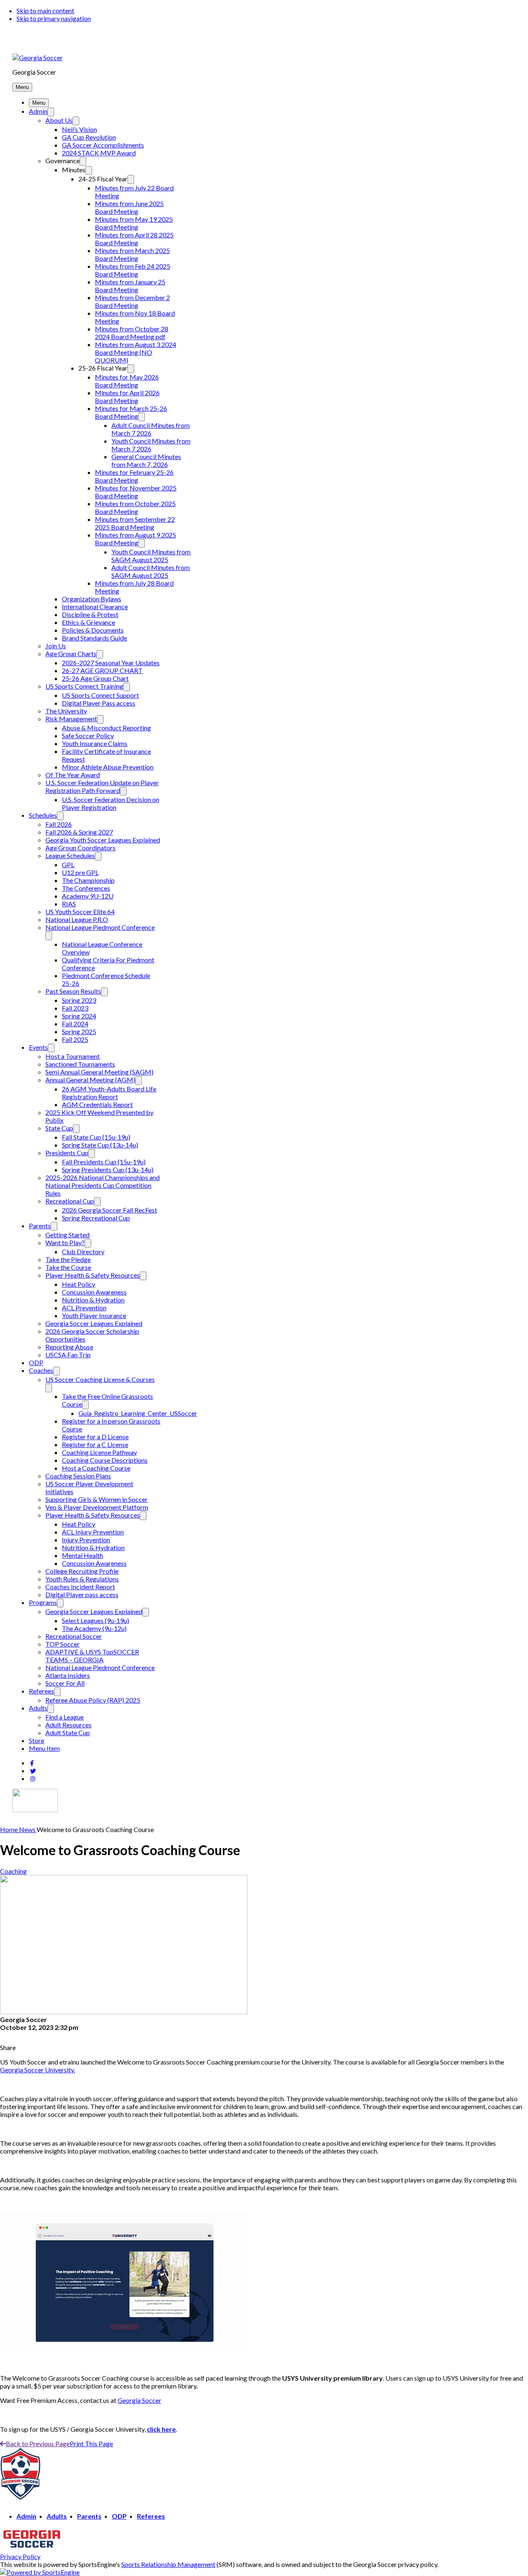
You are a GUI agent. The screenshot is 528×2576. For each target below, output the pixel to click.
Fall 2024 (75, 1024)
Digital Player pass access (82, 1594)
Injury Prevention (86, 1540)
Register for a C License (95, 1444)
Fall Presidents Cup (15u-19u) (104, 1162)
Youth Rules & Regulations (82, 1579)
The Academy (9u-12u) (94, 1628)
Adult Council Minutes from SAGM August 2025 (151, 571)
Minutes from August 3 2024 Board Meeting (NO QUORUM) (136, 352)
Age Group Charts (71, 653)
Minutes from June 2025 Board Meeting (129, 207)
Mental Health (82, 1555)
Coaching (13, 1871)
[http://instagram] (33, 1779)
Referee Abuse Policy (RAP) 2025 (93, 1700)
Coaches (41, 1370)
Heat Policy (79, 1284)
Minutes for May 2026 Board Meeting (127, 381)
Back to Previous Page (38, 2443)
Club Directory (83, 1252)
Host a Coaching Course (96, 1468)
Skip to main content (45, 11)
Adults (38, 1708)
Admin (38, 111)
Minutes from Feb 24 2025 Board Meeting (133, 270)
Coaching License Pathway (99, 1452)
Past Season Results (73, 991)
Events (38, 1047)
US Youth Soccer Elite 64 (80, 911)
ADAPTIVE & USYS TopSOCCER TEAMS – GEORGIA (92, 1656)
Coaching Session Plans (78, 1476)
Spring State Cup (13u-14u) (100, 1145)
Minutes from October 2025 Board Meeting (135, 507)
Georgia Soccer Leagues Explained (94, 1323)
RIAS (69, 904)
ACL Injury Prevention (93, 1532)
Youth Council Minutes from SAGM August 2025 (151, 556)
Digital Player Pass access (99, 703)
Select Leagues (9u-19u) (95, 1620)
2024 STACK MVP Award (99, 153)
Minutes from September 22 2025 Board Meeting (135, 523)
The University (66, 711)
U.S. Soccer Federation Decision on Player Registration (111, 803)
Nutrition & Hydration (93, 1300)
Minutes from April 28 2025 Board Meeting (134, 239)
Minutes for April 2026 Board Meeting (127, 396)
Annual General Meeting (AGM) (90, 1080)
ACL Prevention (84, 1308)
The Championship (88, 880)
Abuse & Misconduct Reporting (106, 728)
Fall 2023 (75, 1008)
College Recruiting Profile (82, 1571)
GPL (68, 865)
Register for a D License (95, 1437)
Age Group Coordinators (80, 848)
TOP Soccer (62, 1644)
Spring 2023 (79, 1000)
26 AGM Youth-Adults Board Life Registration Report (109, 1093)
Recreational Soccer (74, 1636)
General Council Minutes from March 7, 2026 (146, 460)
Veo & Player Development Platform (97, 1507)
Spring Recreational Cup (96, 1218)
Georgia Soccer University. (38, 2070)
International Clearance (95, 606)
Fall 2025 (75, 1039)
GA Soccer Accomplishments (103, 145)
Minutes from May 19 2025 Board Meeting (134, 223)
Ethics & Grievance (88, 622)
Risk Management (71, 719)
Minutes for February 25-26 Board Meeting (134, 476)
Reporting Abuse (69, 1347)
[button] (22, 87)
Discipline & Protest (90, 614)
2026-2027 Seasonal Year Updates (111, 663)
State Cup (59, 1128)
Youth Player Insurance (94, 1315)
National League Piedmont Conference (100, 927)
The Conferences (86, 888)
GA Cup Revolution (89, 137)
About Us (59, 120)
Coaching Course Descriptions (105, 1460)
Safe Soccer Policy (88, 735)
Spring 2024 (79, 1016)
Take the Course (68, 1267)
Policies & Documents (93, 630)
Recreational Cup (70, 1201)
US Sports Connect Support (100, 695)
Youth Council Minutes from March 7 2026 (151, 445)
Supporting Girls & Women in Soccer (97, 1499)
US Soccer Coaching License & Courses (100, 1379)
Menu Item (44, 1748)
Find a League (65, 1717)
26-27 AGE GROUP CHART (102, 670)
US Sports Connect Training (84, 686)
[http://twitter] (33, 1771)
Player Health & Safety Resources (93, 1275)
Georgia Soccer (139, 2400)
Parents (40, 1226)
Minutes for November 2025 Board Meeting (136, 492)
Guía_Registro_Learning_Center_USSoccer (138, 1413)
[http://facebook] (32, 1763)
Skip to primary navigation (54, 18)
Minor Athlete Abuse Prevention (108, 767)
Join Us (56, 646)
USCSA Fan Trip (68, 1355)
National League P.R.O (77, 919)
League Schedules (70, 855)
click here (161, 2429)
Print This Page (91, 2443)
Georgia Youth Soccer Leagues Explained (103, 840)
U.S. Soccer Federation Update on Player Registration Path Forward (102, 786)
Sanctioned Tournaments (80, 1064)
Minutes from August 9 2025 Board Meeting (136, 539)
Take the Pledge (68, 1259)
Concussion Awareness (94, 1292)
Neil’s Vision (79, 129)
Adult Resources (68, 1725)
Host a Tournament (73, 1056)
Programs (43, 1602)
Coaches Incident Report (80, 1587)
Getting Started (67, 1235)
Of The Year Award (73, 775)
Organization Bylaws (92, 599)
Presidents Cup (67, 1153)
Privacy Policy (20, 2556)
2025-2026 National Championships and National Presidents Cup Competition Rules (103, 1185)
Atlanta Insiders (68, 1675)
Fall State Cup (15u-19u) (96, 1137)
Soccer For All (65, 1683)
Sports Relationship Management (168, 2564)
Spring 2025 (79, 1031)
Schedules (43, 815)
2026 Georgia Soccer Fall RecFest (110, 1210)
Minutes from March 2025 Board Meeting (132, 254)
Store (37, 1740)
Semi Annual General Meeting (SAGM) (99, 1072)
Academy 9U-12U (88, 896)
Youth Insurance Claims (95, 743)
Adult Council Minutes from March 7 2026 (151, 429)
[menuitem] (9, 1829)
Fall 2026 (59, 824)
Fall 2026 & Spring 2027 (79, 832)
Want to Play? (65, 1242)
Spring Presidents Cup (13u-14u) (108, 1170)
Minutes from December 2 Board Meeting (132, 301)
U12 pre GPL (80, 872)
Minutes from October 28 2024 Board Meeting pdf (132, 333)
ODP (36, 1362)
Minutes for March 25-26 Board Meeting (131, 412)
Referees (41, 1691)
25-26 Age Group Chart (95, 678)
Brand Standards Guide (94, 638)
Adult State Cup (68, 1733)
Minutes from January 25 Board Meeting (130, 286)
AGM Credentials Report (97, 1104)
